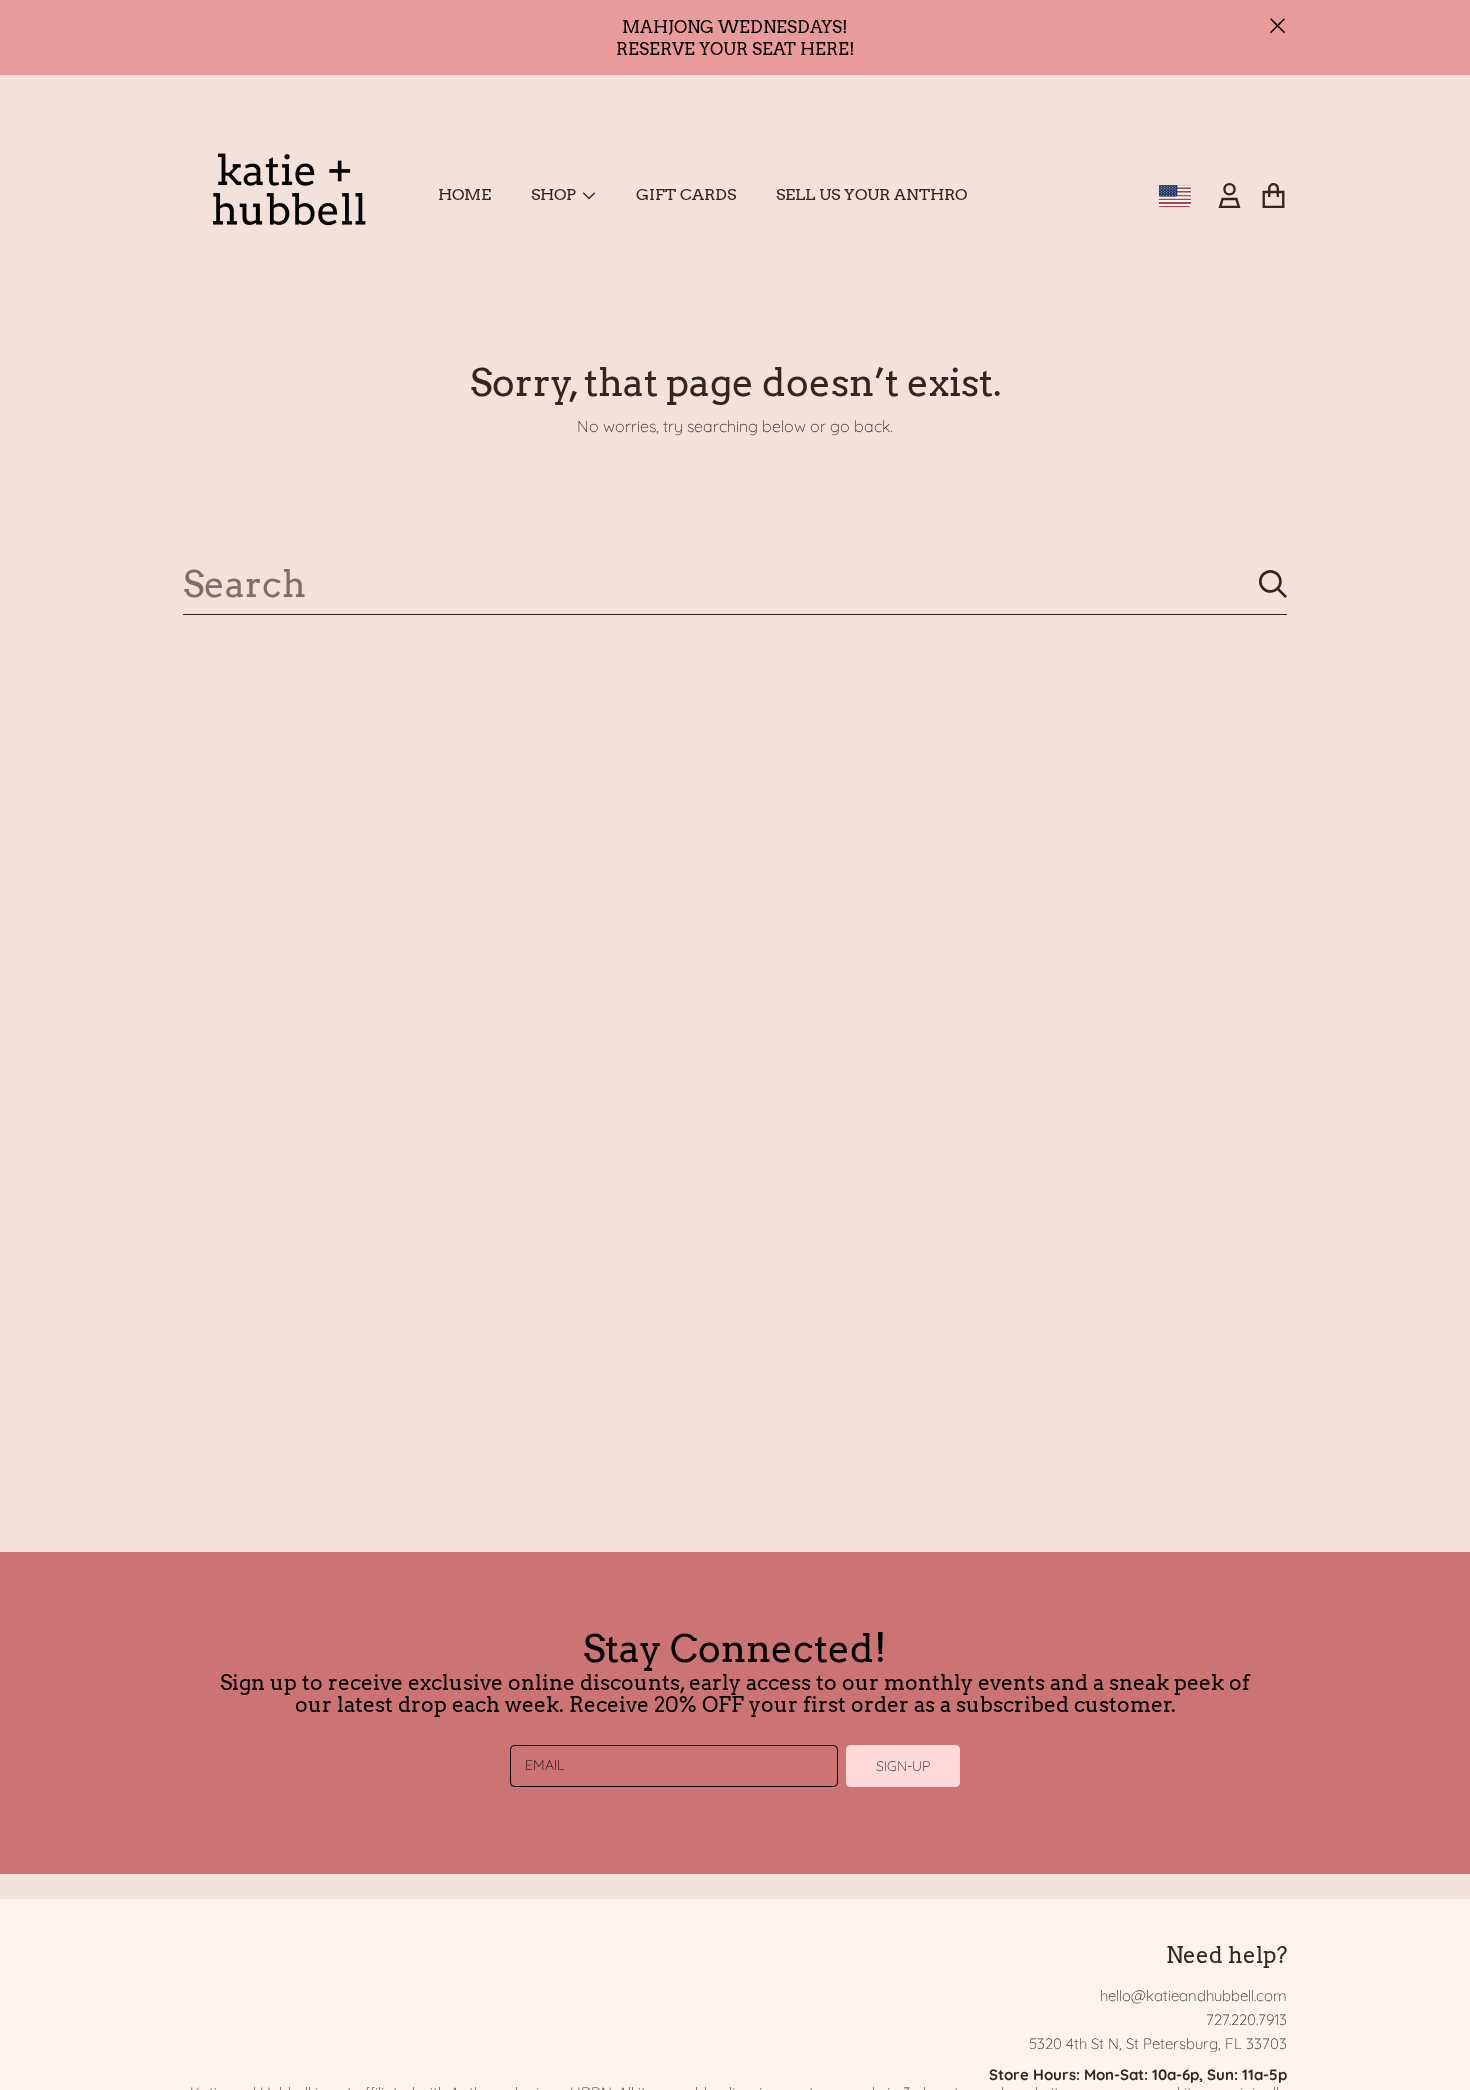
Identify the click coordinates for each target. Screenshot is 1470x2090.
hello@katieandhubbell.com (1193, 1995)
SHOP (555, 194)
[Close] (1278, 26)
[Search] (1273, 584)
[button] (1273, 196)
